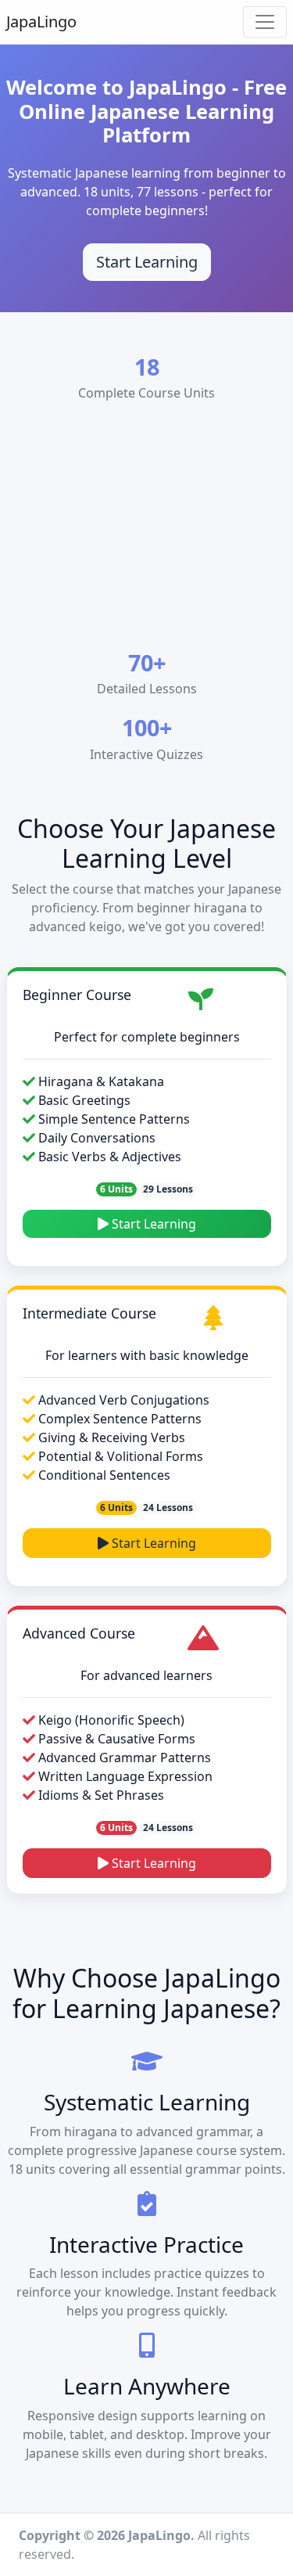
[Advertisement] (146, 530)
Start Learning (147, 262)
